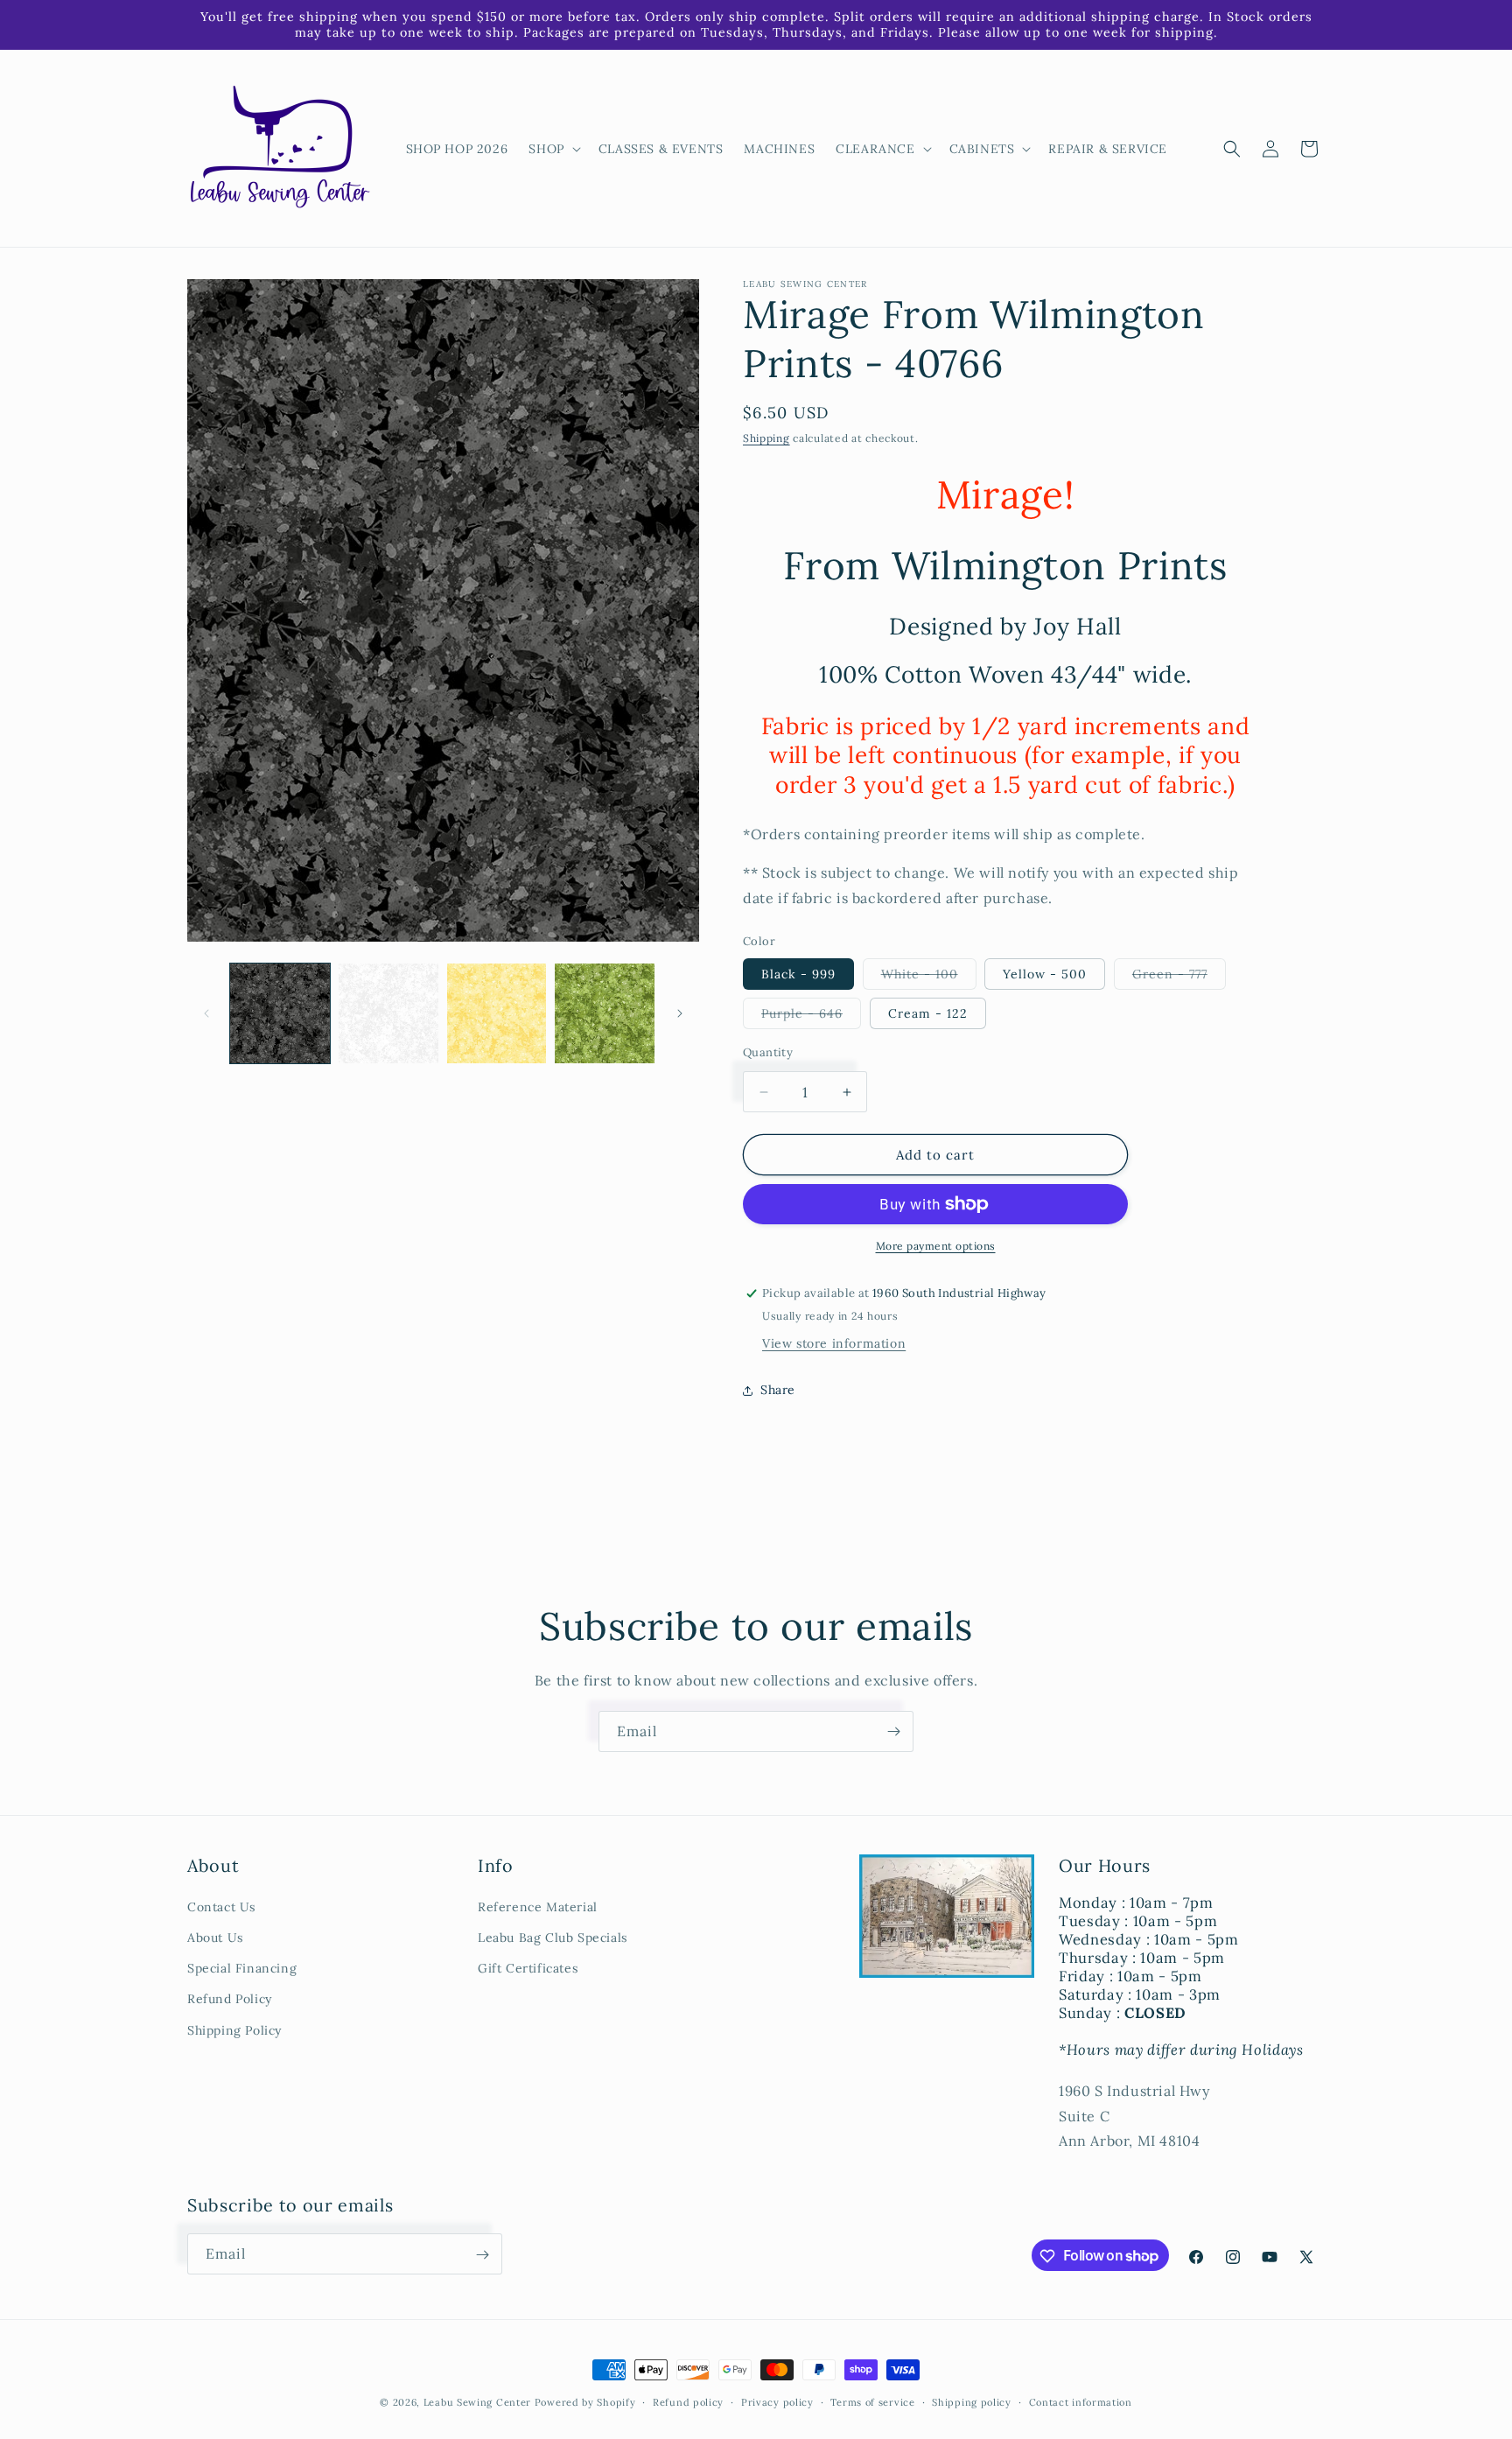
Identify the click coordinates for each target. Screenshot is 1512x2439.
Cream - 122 (928, 1013)
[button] (553, 149)
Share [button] (778, 1390)
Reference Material (538, 1907)
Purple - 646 (811, 1017)
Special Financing (242, 1968)
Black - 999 (798, 974)
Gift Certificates (528, 1968)
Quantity (768, 1052)
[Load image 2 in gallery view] (388, 1013)
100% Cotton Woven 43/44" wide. (1005, 674)
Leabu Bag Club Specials (553, 1938)
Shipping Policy (234, 2030)
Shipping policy (972, 2401)
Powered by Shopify (585, 2402)
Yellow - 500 (1045, 974)
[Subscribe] (893, 1731)
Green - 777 (1179, 978)
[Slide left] (206, 1013)
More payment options (936, 1246)
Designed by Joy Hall (1005, 626)
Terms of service (872, 2401)
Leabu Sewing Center (477, 2402)
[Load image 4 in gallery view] (605, 1013)
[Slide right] (680, 1013)
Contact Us (221, 1907)
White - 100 (929, 978)
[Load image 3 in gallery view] (497, 1013)
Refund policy (688, 2401)
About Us (215, 1938)
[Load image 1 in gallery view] (280, 1013)
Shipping (766, 438)
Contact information (1081, 2401)
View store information (834, 1343)
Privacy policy (777, 2401)
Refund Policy (230, 2000)
